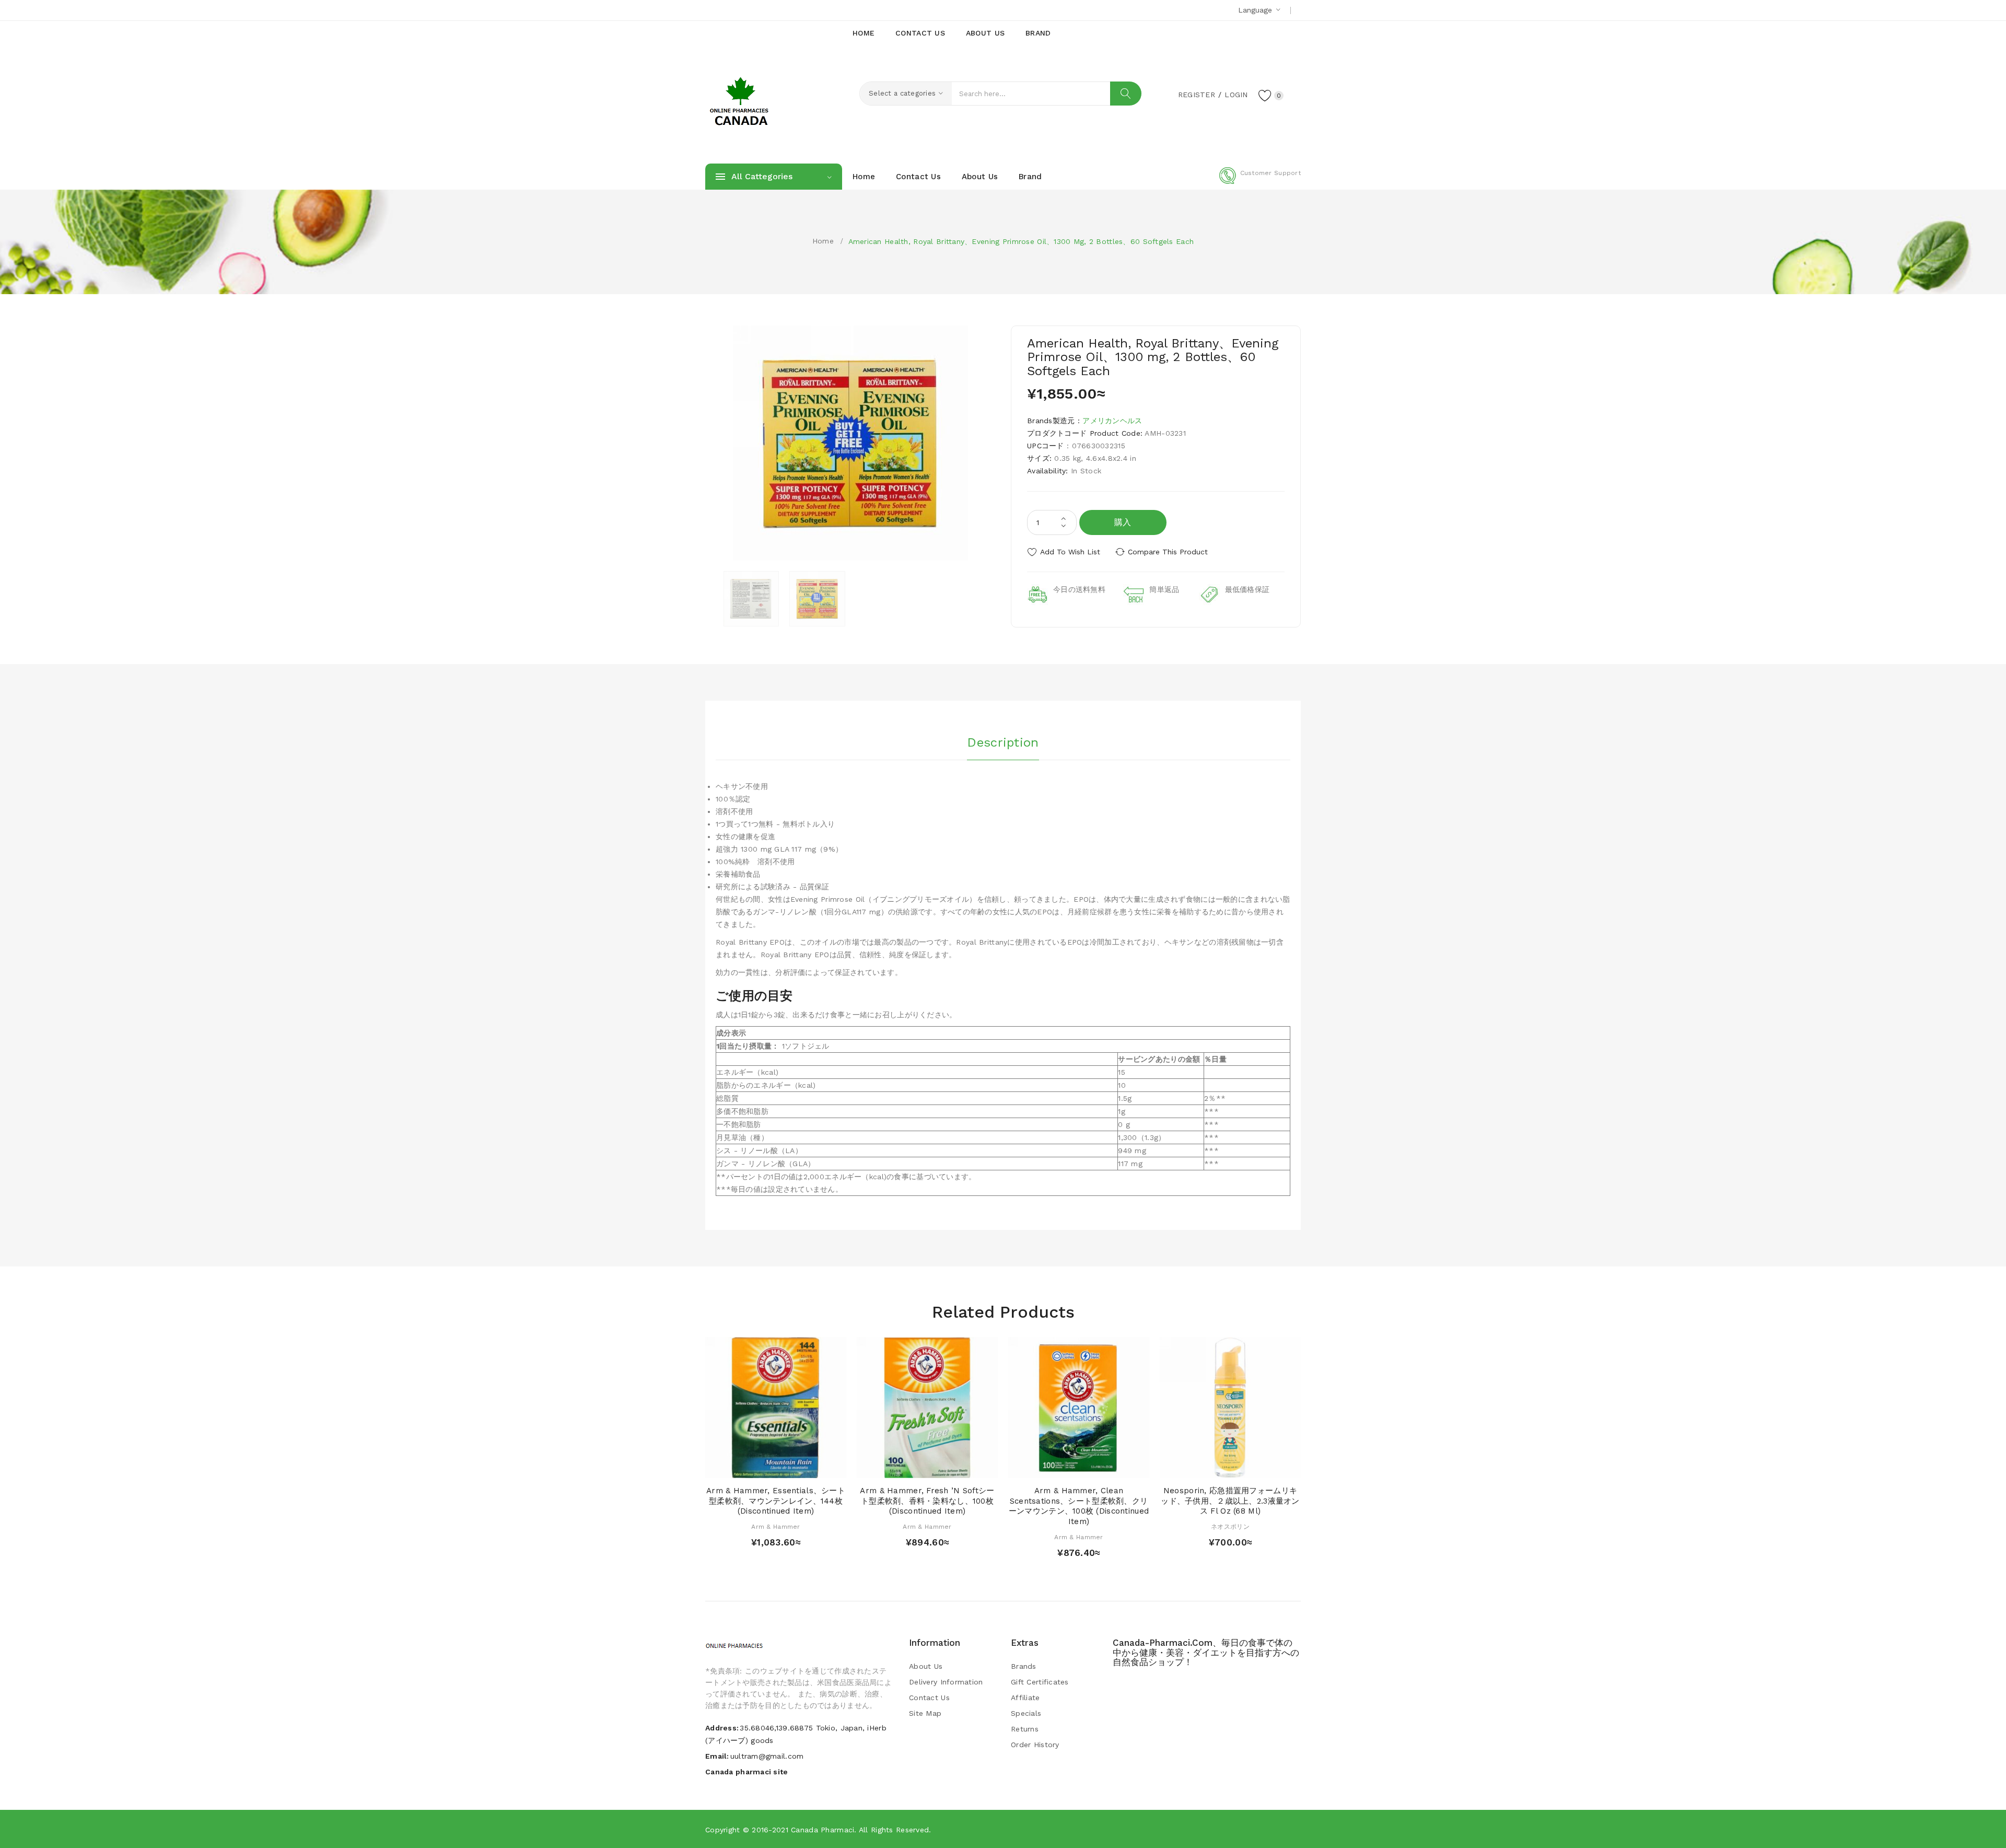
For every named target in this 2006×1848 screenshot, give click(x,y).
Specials (1026, 1713)
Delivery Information (946, 1682)
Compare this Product (1168, 552)
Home (823, 241)
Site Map (925, 1713)
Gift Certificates (1040, 1682)
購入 (1123, 522)
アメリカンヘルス (1112, 421)
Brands (1024, 1666)
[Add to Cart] (746, 1467)
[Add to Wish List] (786, 1467)
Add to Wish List (1070, 552)
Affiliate (1025, 1698)
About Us (926, 1666)
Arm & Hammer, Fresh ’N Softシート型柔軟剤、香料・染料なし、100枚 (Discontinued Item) (927, 1501)
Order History (1035, 1745)
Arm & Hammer (775, 1527)
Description (1003, 742)
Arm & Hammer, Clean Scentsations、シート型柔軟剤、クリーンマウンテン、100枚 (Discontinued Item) (1079, 1506)
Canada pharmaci (823, 1830)
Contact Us (929, 1698)
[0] (1265, 95)
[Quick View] (766, 1467)
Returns (1025, 1729)
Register (1197, 95)
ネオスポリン (1230, 1527)
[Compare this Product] (806, 1467)
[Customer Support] (1260, 182)
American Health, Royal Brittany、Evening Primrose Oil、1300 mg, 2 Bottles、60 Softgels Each (1021, 241)
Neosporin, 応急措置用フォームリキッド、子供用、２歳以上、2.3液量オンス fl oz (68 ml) (1230, 1501)
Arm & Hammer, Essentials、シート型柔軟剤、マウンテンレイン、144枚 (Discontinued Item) (776, 1501)
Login (1236, 95)
